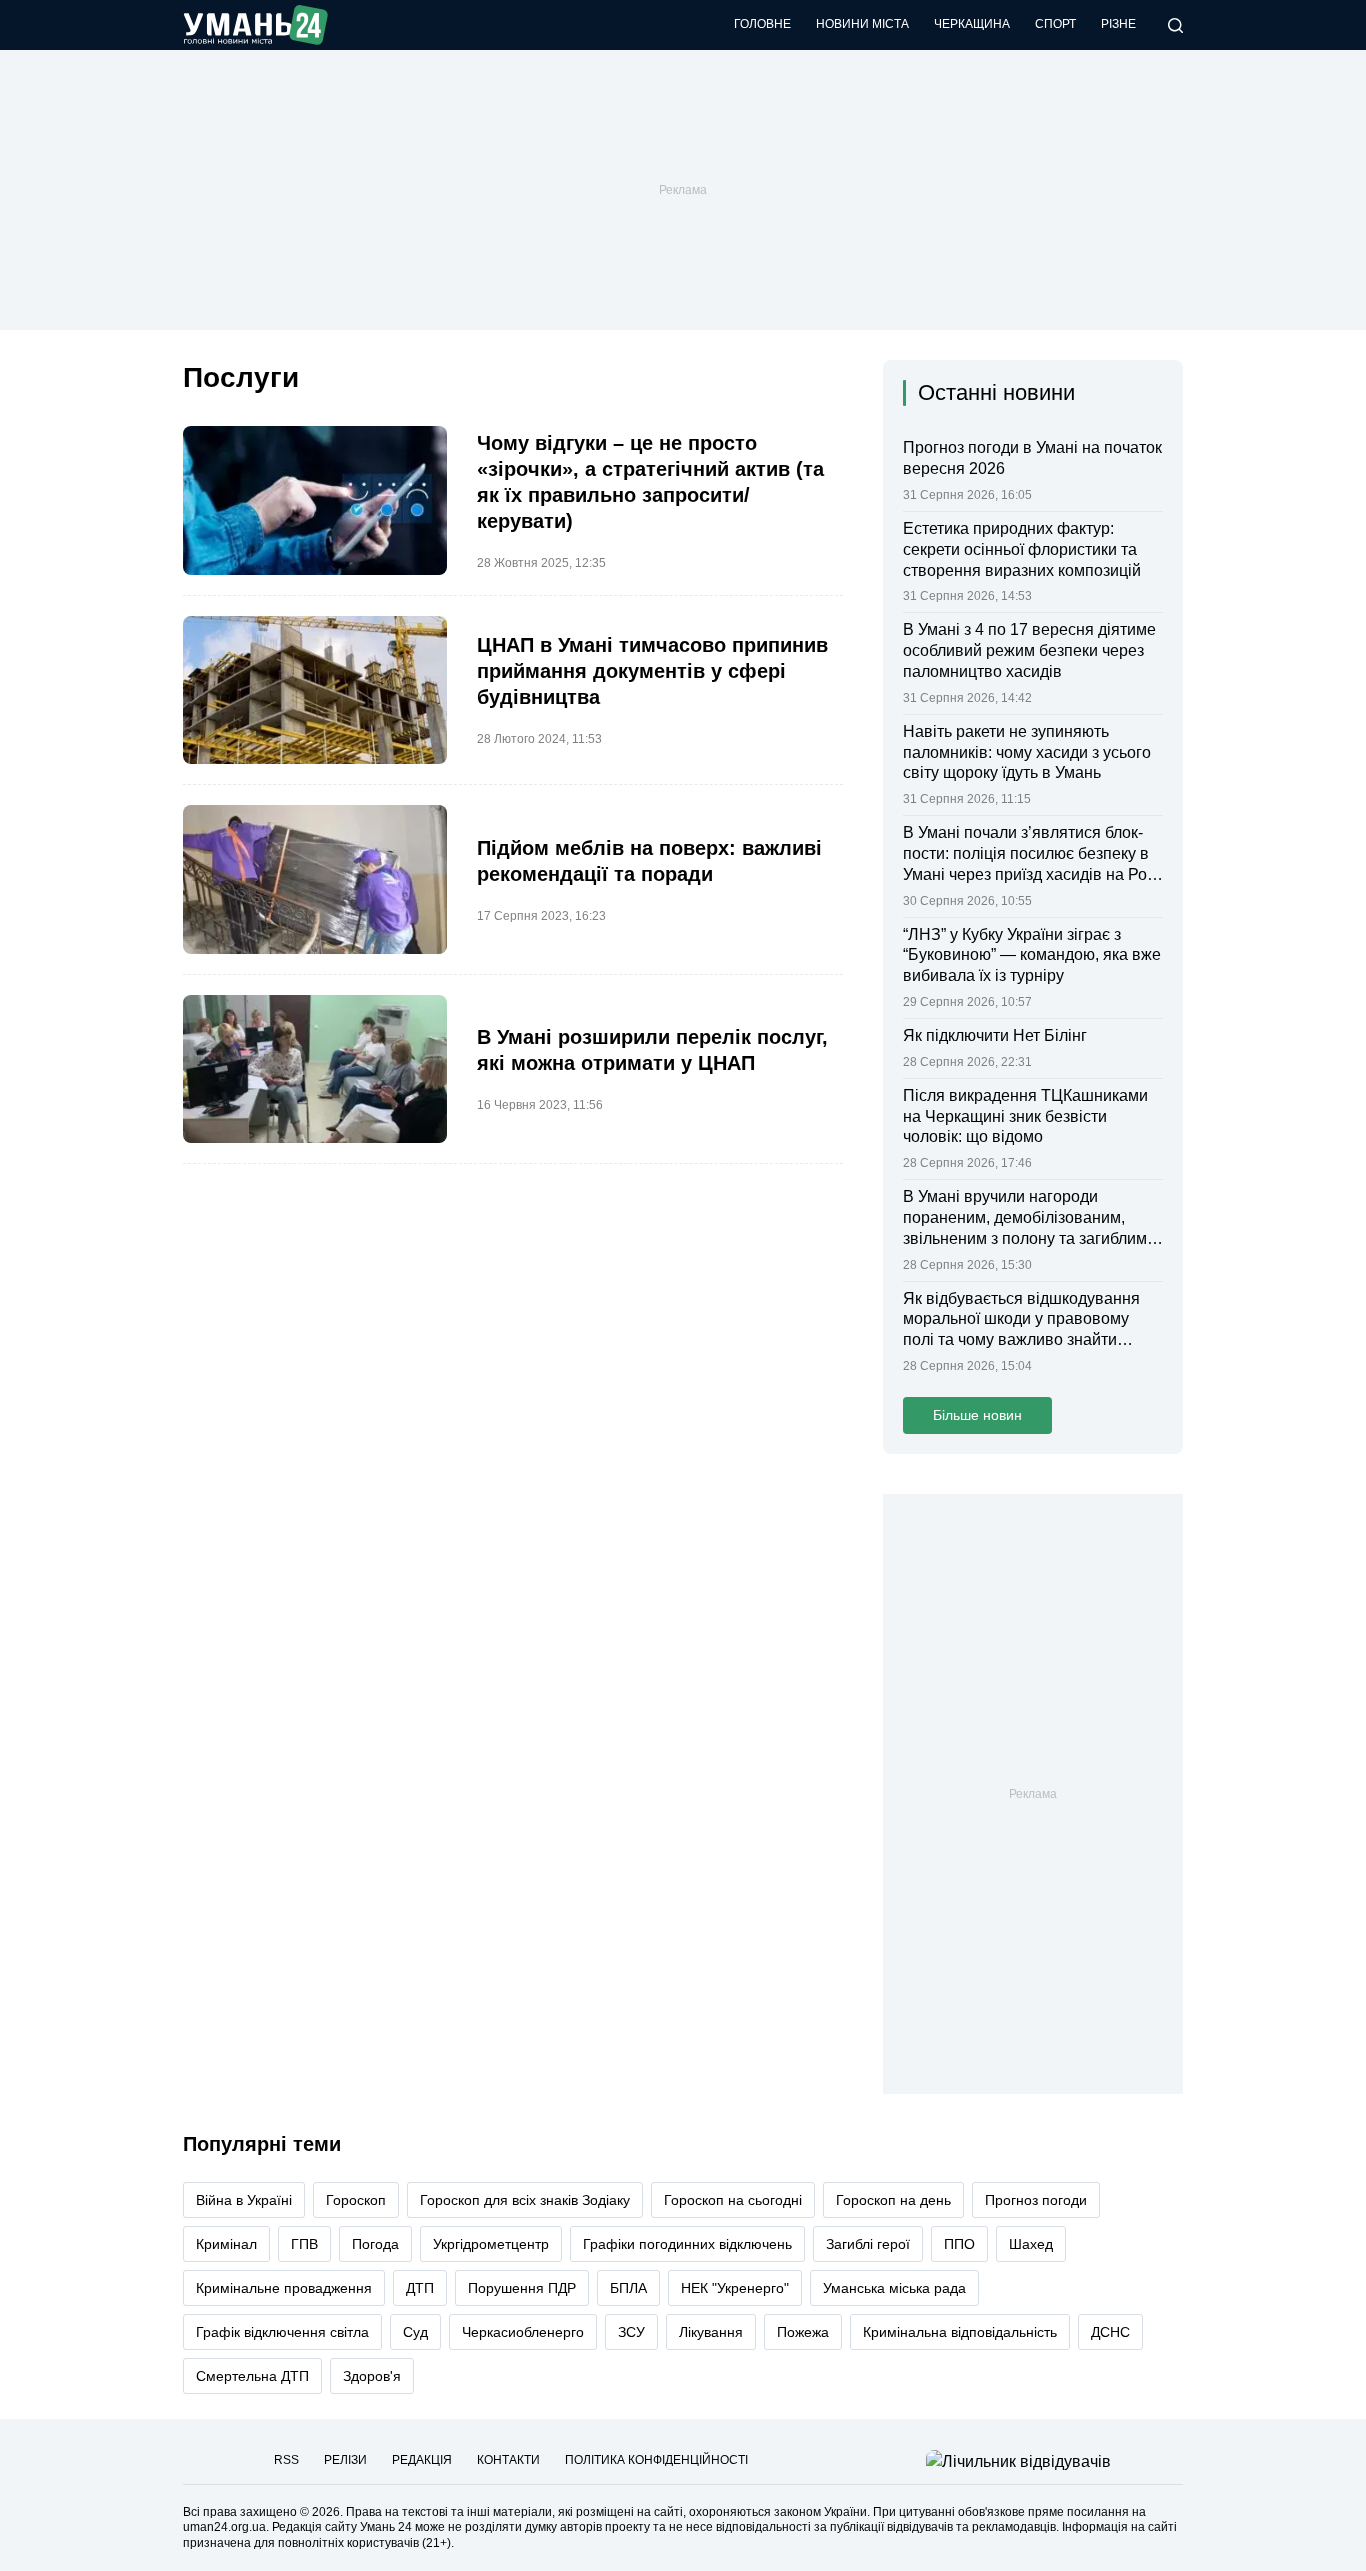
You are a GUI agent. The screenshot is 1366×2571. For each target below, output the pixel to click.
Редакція (422, 2460)
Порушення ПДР (522, 2288)
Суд (415, 2332)
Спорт (1055, 24)
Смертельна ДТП (252, 2376)
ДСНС (1110, 2332)
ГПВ (304, 2244)
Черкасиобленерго (523, 2332)
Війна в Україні (244, 2200)
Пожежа (803, 2332)
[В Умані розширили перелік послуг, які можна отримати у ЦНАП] (315, 1069)
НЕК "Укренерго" (735, 2288)
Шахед (1031, 2244)
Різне (1118, 24)
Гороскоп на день (893, 2200)
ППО (959, 2244)
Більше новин (977, 1415)
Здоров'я (372, 2376)
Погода (375, 2244)
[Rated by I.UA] (1018, 2460)
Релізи (345, 2460)
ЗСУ (631, 2332)
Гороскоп (356, 2200)
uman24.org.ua (224, 2527)
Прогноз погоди (1036, 2200)
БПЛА (628, 2288)
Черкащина (972, 24)
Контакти (508, 2460)
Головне (762, 24)
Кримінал (226, 2244)
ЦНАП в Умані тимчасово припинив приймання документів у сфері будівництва (652, 671)
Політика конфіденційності (656, 2460)
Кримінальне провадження (284, 2288)
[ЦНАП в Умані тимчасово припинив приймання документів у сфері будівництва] (315, 690)
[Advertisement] (683, 190)
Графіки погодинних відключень (687, 2244)
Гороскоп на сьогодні (733, 2200)
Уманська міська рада (894, 2288)
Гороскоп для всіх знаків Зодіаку (525, 2200)
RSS (286, 2460)
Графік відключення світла (282, 2332)
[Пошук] (1175, 25)
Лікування (711, 2332)
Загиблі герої (868, 2244)
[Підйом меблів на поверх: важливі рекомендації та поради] (315, 879)
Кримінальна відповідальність (960, 2332)
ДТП (420, 2288)
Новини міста (862, 24)
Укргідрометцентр (491, 2244)
